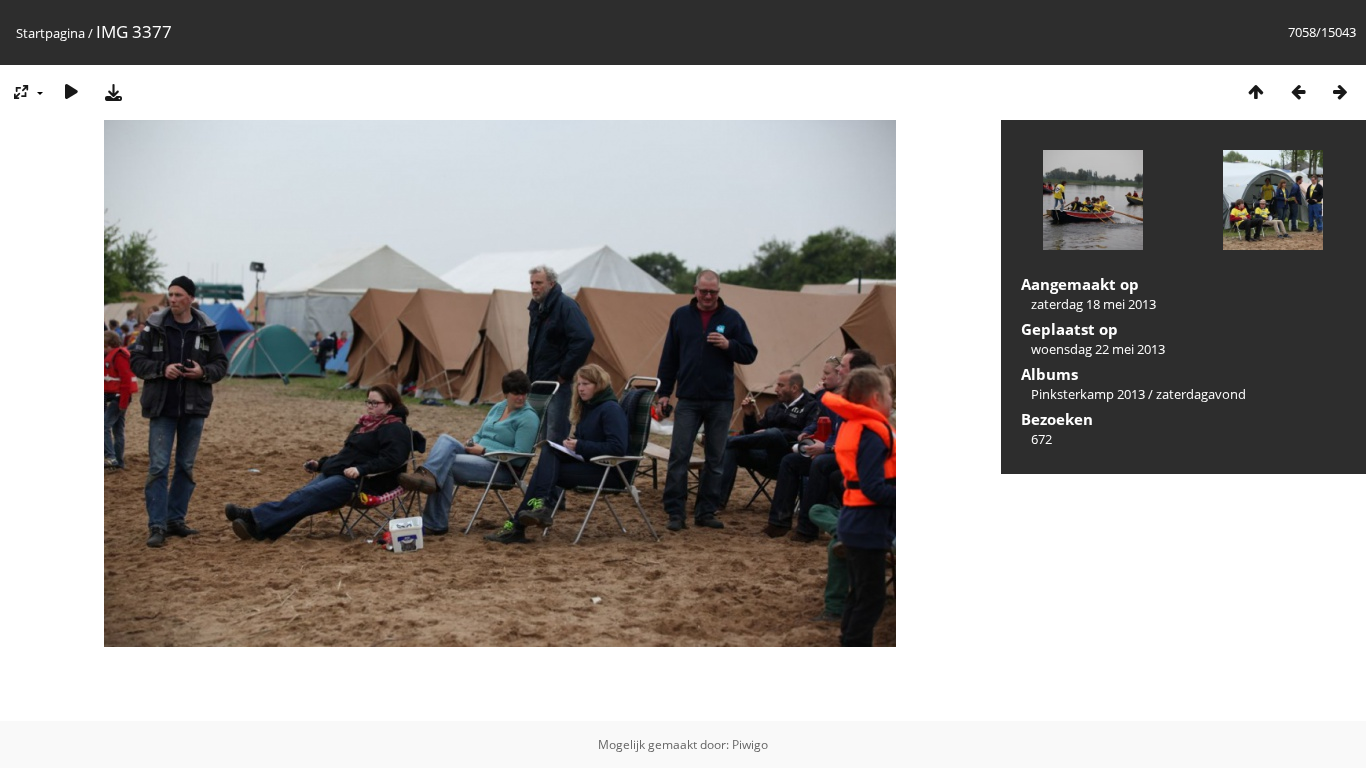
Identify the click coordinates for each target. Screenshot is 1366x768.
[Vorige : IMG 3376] (1298, 91)
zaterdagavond (1201, 394)
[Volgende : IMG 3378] (1340, 91)
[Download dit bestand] (113, 91)
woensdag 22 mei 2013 (1098, 349)
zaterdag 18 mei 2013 (1093, 304)
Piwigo (750, 744)
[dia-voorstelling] (71, 91)
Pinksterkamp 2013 (1088, 394)
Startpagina (50, 33)
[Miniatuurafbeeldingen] (1256, 91)
